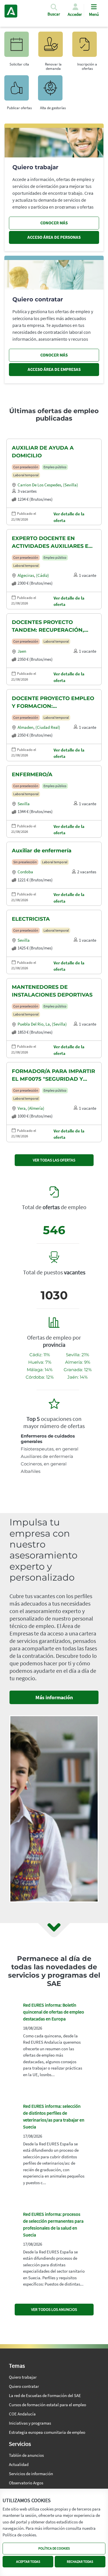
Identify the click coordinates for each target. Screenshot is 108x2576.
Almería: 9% (78, 1362)
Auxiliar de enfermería (42, 851)
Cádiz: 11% (40, 1355)
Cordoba (25, 872)
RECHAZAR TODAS (80, 2561)
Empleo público (55, 467)
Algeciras (26, 575)
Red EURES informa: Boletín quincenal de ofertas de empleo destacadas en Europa (54, 2012)
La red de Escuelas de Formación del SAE (45, 2395)
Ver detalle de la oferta (69, 517)
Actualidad (19, 2464)
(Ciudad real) (48, 727)
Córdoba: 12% (40, 1377)
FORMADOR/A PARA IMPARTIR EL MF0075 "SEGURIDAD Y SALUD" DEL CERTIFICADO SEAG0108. (53, 1076)
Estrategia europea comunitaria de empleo (47, 2432)
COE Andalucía (22, 2414)
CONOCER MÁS (54, 223)
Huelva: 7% (40, 1362)
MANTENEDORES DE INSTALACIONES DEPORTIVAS (52, 991)
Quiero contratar (24, 2386)
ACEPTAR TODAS (28, 2561)
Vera (22, 1108)
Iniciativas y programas (30, 2423)
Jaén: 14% (77, 1377)
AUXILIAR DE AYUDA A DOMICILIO (43, 452)
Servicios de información (31, 2474)
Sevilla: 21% (77, 1355)
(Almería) (36, 1108)
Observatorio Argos (26, 2483)
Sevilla (24, 804)
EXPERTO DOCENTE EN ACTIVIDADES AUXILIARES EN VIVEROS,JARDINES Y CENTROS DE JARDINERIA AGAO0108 (52, 543)
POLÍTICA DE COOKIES (54, 2548)
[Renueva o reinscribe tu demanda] (53, 47)
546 (54, 1230)
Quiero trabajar (23, 2377)
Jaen (22, 651)
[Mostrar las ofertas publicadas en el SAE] (87, 47)
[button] (54, 12)
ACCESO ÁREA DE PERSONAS (54, 237)
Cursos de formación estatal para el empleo (48, 2405)
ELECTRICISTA (31, 919)
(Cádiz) (42, 575)
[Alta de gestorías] (53, 91)
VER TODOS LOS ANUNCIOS (54, 2309)
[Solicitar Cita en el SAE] (19, 47)
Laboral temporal (26, 475)
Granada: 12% (78, 1370)
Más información (54, 1697)
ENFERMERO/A (32, 774)
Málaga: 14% (40, 1370)
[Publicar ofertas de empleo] (19, 91)
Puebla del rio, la (34, 1024)
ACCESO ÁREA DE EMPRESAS (54, 369)
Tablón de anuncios (26, 2455)
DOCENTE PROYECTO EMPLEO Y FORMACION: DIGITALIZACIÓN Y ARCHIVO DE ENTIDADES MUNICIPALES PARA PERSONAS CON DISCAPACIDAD (53, 703)
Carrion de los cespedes (39, 485)
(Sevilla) (71, 485)
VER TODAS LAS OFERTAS (54, 1160)
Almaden (25, 727)
